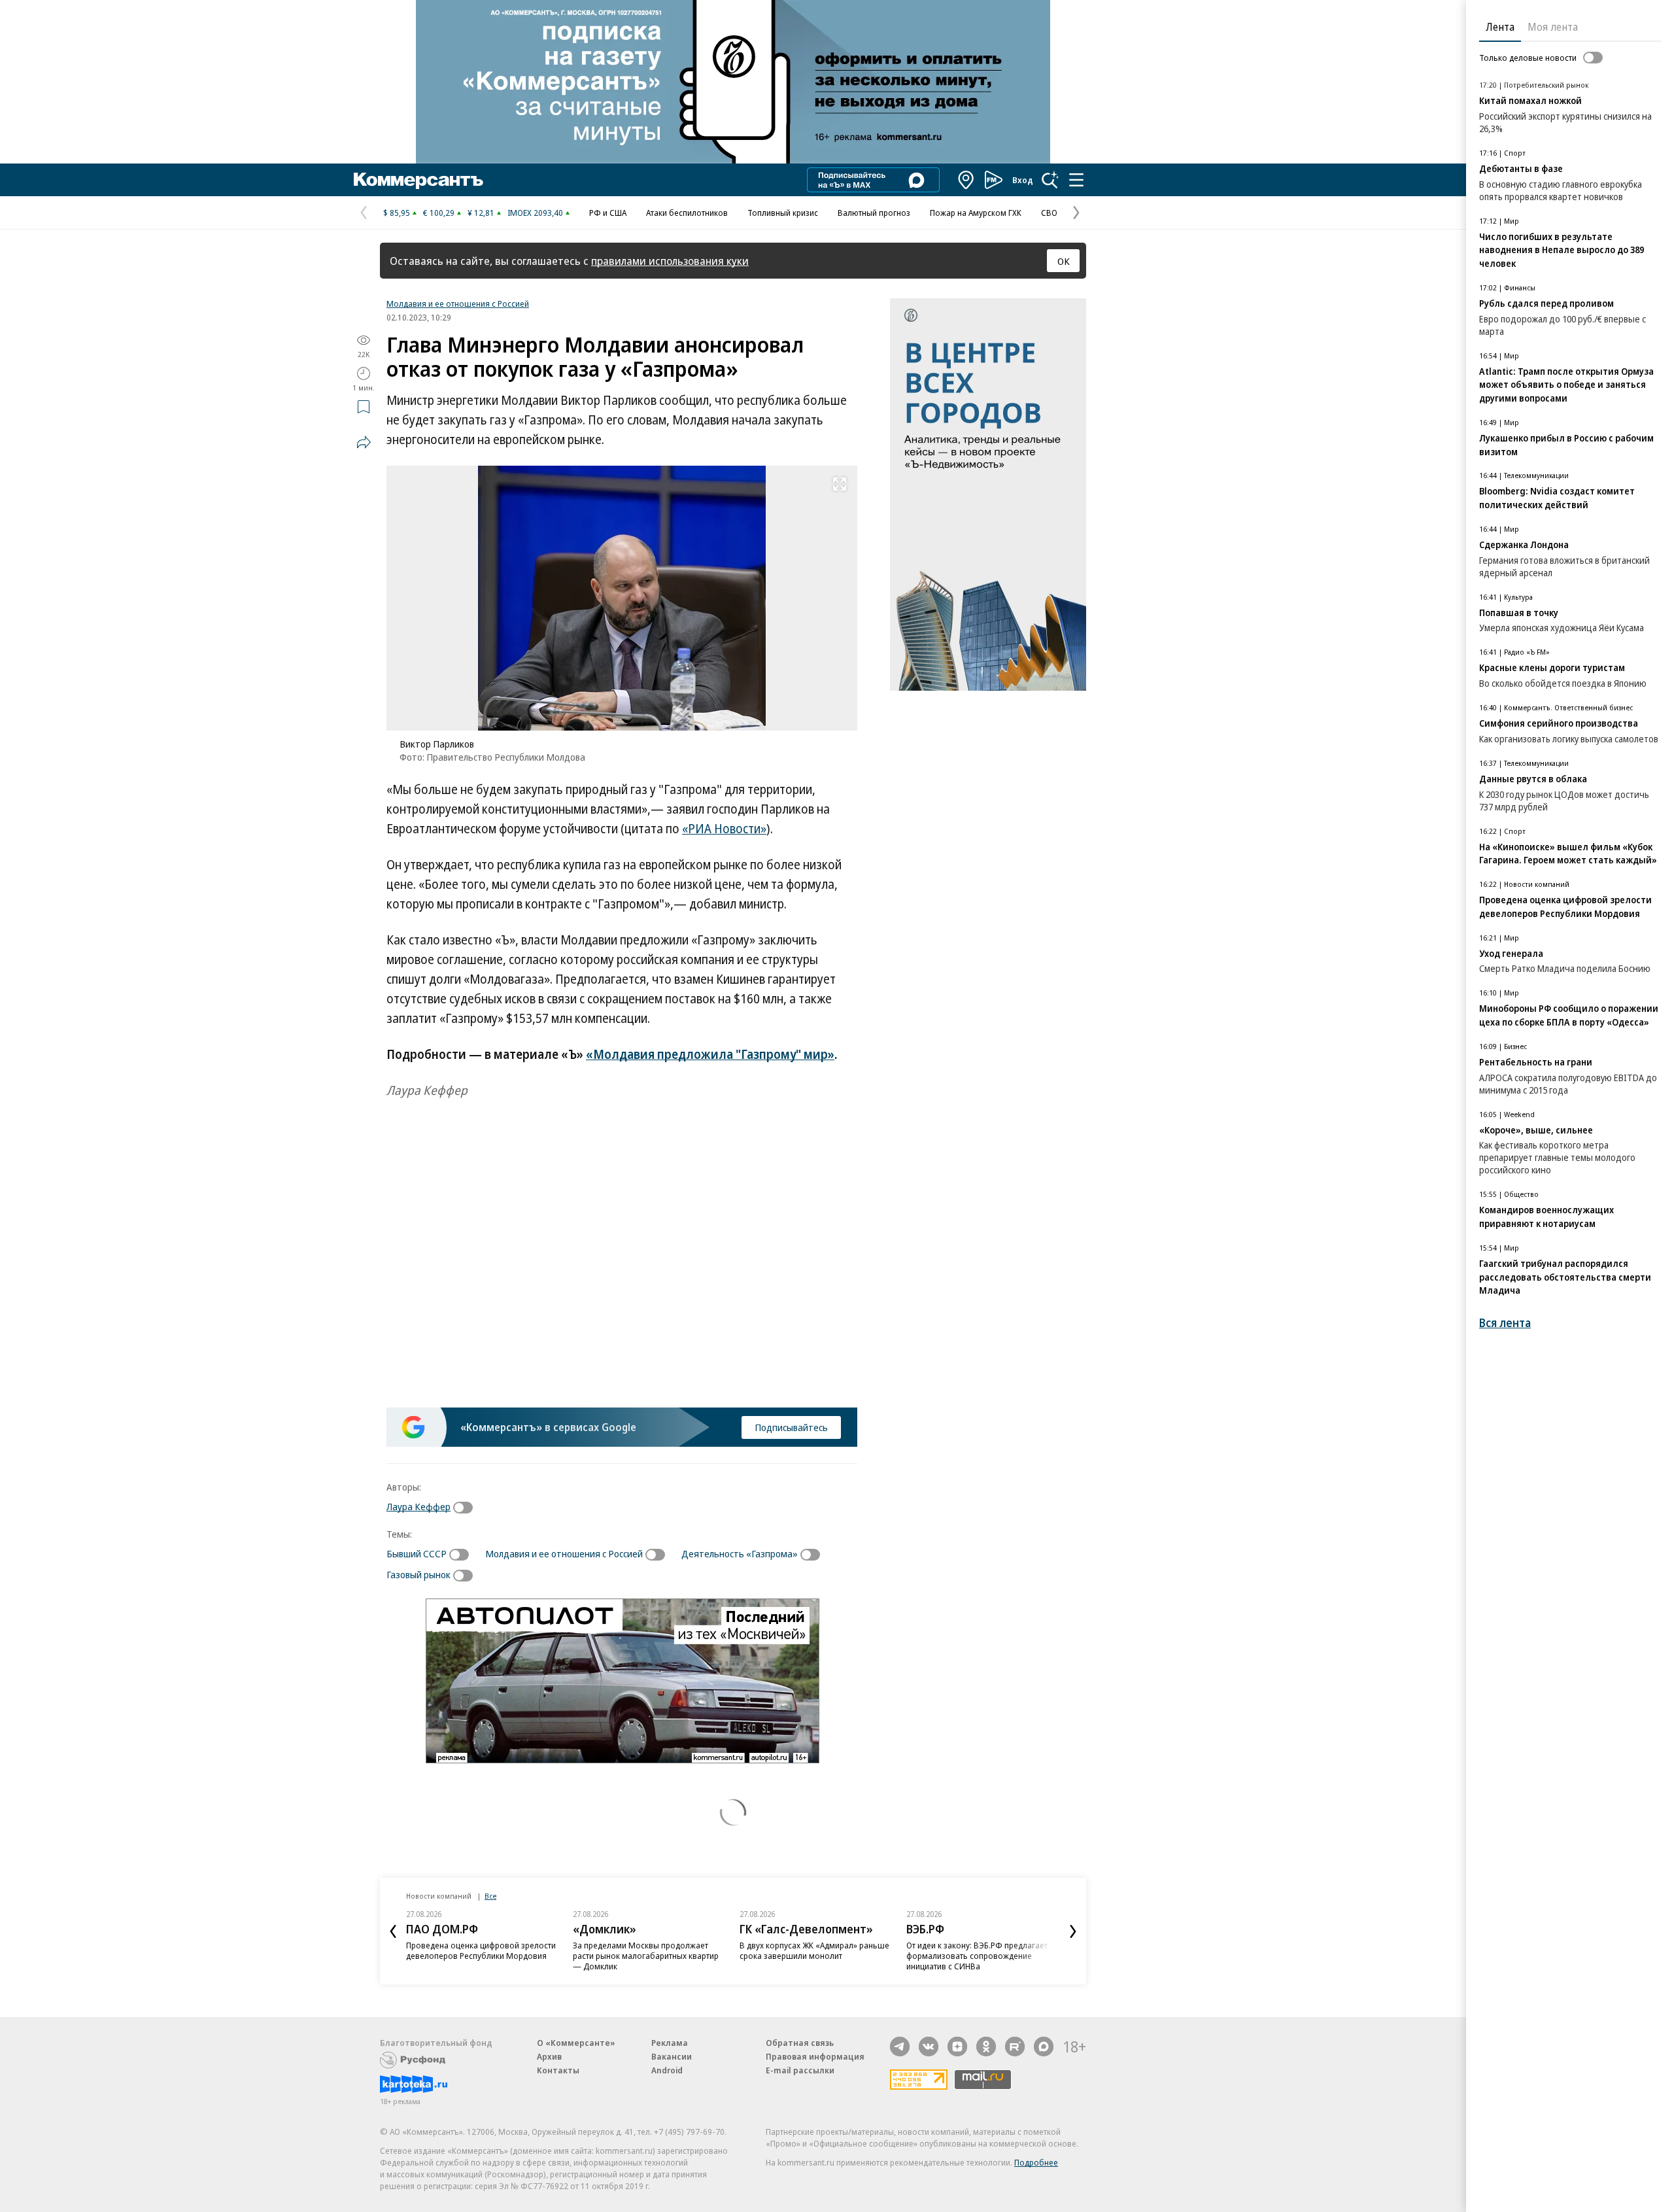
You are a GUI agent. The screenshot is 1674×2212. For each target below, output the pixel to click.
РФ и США (608, 213)
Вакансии (672, 2056)
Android (667, 2070)
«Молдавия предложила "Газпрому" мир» (710, 1054)
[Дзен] (957, 2047)
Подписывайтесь (791, 1427)
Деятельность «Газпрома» (740, 1553)
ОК (1064, 261)
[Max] (1044, 2047)
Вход (1023, 180)
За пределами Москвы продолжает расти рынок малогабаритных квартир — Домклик (646, 1956)
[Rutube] (1015, 2047)
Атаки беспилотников (687, 213)
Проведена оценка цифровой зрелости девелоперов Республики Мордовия (481, 1950)
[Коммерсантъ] (418, 180)
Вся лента (1505, 1323)
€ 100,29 (439, 213)
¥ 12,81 (481, 213)
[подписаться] (466, 1508)
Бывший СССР (417, 1553)
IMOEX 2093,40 (535, 213)
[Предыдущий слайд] (393, 1931)
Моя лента (1553, 27)
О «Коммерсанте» (576, 2043)
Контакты (558, 2070)
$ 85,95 (397, 213)
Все (490, 1896)
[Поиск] (1050, 180)
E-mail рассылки (800, 2070)
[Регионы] (966, 180)
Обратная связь (800, 2043)
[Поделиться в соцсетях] (364, 442)
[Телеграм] (900, 2047)
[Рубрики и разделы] (1076, 180)
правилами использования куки (670, 261)
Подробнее (1036, 2162)
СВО (1049, 213)
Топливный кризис (783, 213)
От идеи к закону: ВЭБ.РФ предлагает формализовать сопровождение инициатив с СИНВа (977, 1956)
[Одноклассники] (986, 2047)
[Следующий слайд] (1073, 1931)
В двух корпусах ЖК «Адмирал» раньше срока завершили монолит (814, 1950)
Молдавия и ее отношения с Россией (458, 303)
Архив (549, 2056)
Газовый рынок (418, 1574)
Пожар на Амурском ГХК (976, 213)
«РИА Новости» (724, 829)
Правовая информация (815, 2056)
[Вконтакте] (929, 2047)
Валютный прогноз (874, 213)
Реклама (670, 2043)
